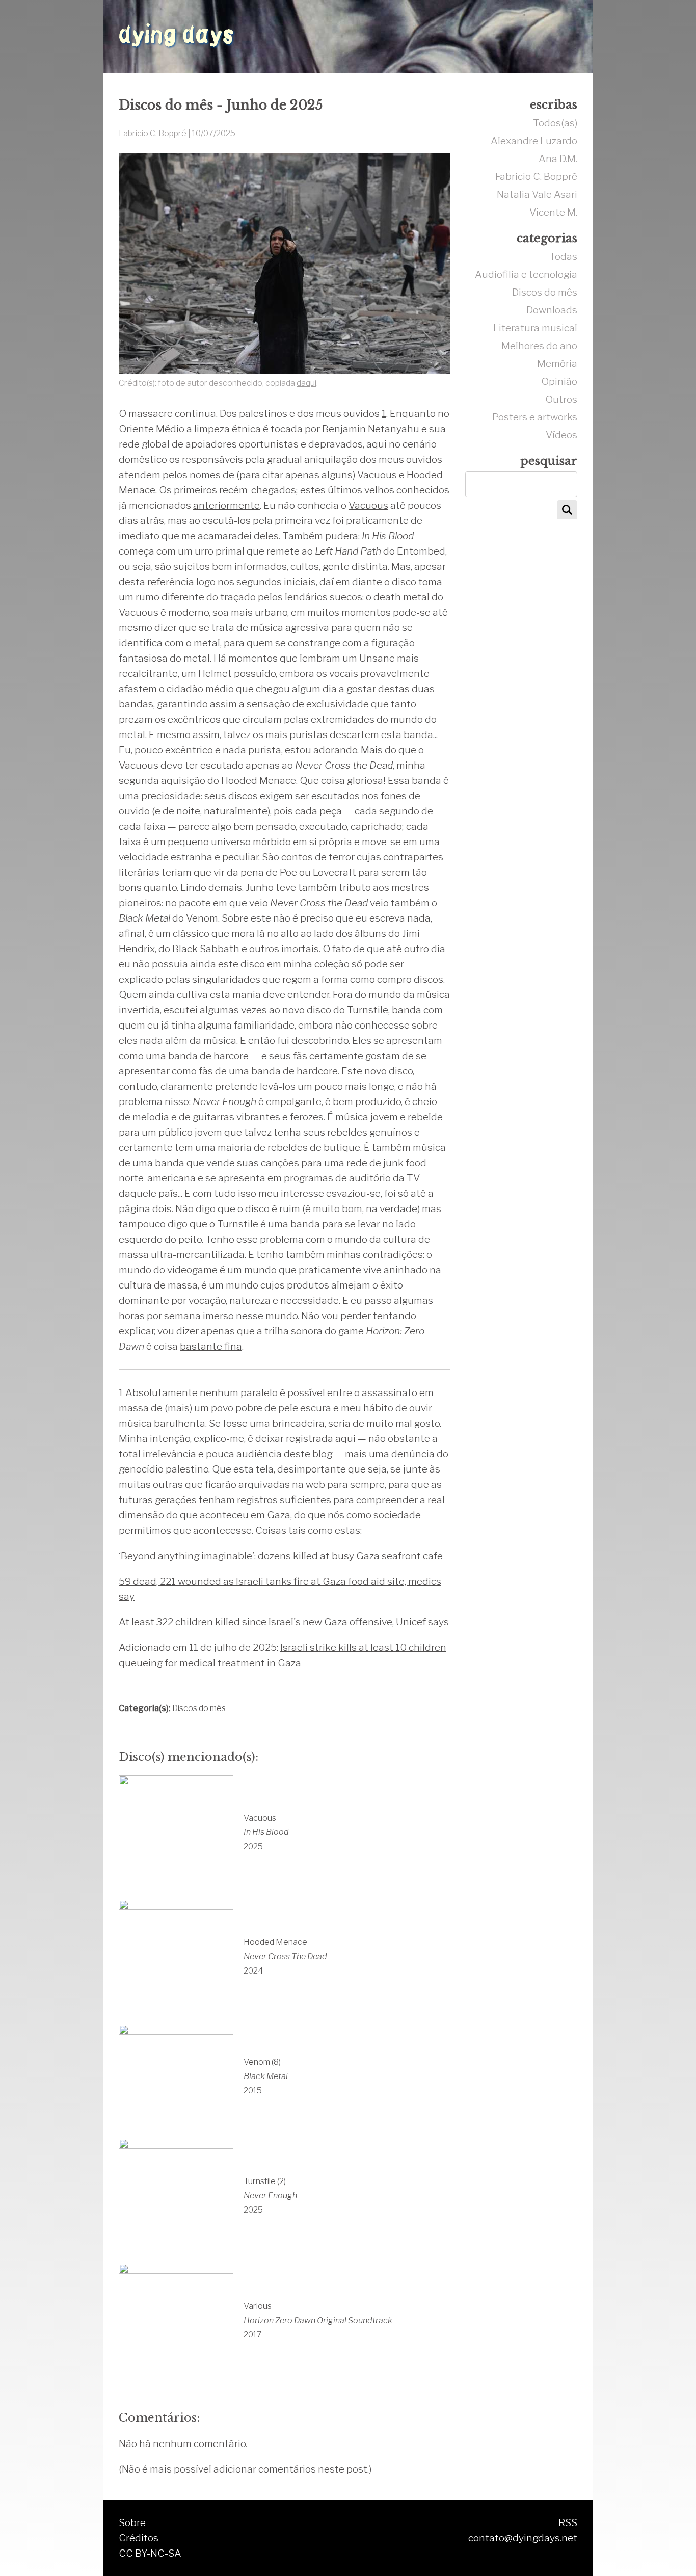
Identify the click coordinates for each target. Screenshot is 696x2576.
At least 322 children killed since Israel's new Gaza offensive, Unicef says (284, 1622)
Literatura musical (535, 328)
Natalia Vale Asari (537, 194)
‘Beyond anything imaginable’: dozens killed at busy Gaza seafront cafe (281, 1556)
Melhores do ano (539, 346)
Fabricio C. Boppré (536, 176)
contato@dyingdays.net (523, 2538)
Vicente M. (553, 212)
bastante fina (211, 1346)
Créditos (139, 2538)
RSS (568, 2522)
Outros (561, 399)
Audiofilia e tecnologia (526, 274)
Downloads (552, 310)
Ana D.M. (558, 159)
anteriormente (226, 505)
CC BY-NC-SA (150, 2553)
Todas (563, 256)
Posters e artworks (535, 417)
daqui (306, 383)
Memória (557, 363)
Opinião (559, 381)
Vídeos (561, 435)
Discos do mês (199, 1708)
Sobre (132, 2522)
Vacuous (368, 505)
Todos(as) (555, 123)
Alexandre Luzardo (534, 141)
